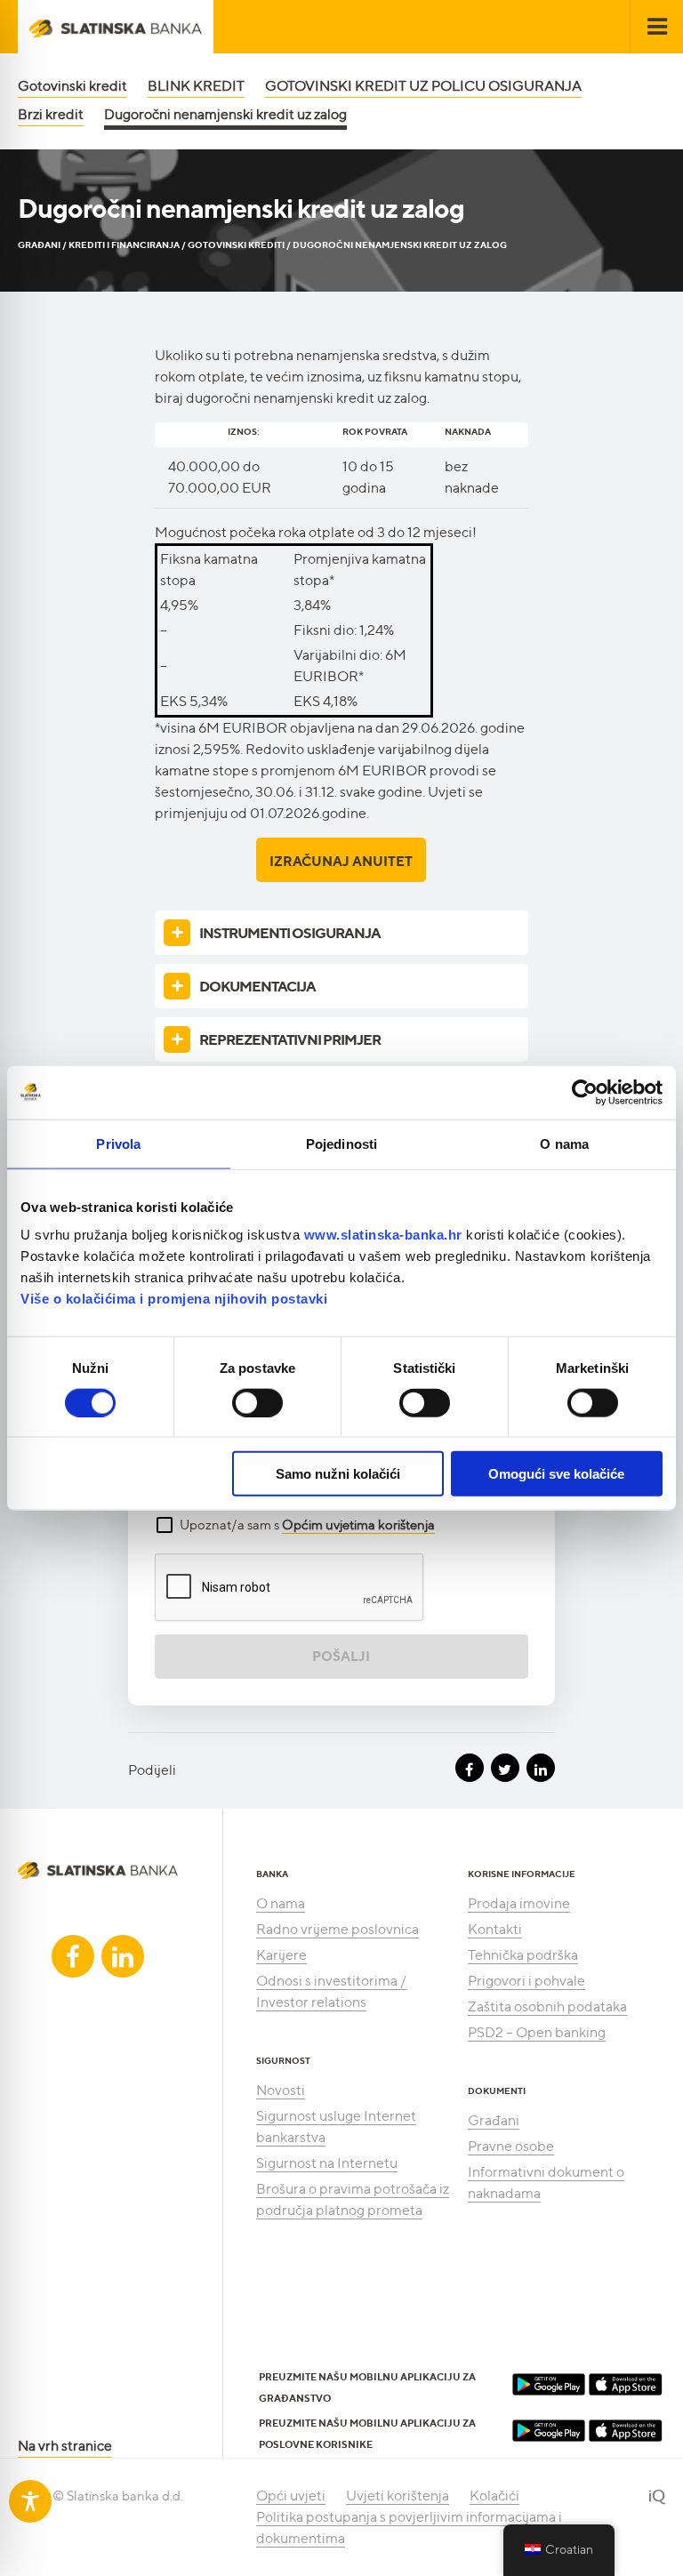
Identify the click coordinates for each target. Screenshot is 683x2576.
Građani (39, 245)
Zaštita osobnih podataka (547, 2006)
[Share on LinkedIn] (541, 1768)
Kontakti (495, 1929)
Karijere (281, 1955)
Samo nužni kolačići (338, 1474)
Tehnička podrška (523, 1955)
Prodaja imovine (519, 1903)
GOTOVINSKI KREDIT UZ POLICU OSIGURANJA (423, 86)
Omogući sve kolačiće (556, 1474)
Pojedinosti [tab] (341, 1143)
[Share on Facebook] (470, 1768)
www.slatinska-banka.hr (383, 1235)
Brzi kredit (51, 114)
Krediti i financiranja (124, 245)
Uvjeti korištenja (398, 2496)
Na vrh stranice (65, 2446)
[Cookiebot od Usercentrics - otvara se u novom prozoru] (585, 1092)
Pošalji (341, 1657)
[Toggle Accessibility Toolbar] (30, 2501)
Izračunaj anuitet (341, 862)
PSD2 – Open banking (537, 2032)
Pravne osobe (511, 2146)
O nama (281, 1903)
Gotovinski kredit (72, 86)
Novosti (281, 2090)
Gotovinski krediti (236, 245)
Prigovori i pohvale (526, 1981)
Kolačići (494, 2496)
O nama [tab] (564, 1143)
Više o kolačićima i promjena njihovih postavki (174, 1299)
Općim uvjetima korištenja (358, 1525)
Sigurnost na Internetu (327, 2163)
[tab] (341, 933)
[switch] (257, 1402)
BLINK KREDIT (196, 86)
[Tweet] (505, 1768)
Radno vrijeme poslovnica (337, 1929)
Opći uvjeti (291, 2496)
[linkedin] (123, 1956)
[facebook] (73, 1956)
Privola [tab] (118, 1143)
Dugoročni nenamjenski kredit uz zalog (225, 114)
